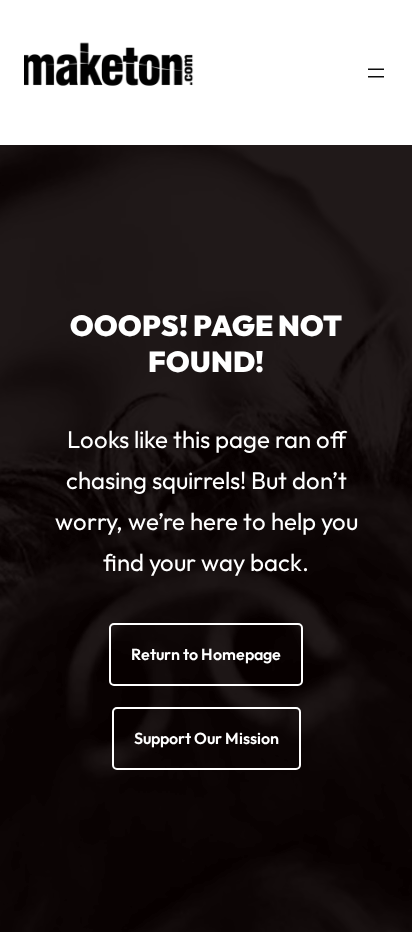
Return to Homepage (206, 654)
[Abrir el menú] (376, 73)
